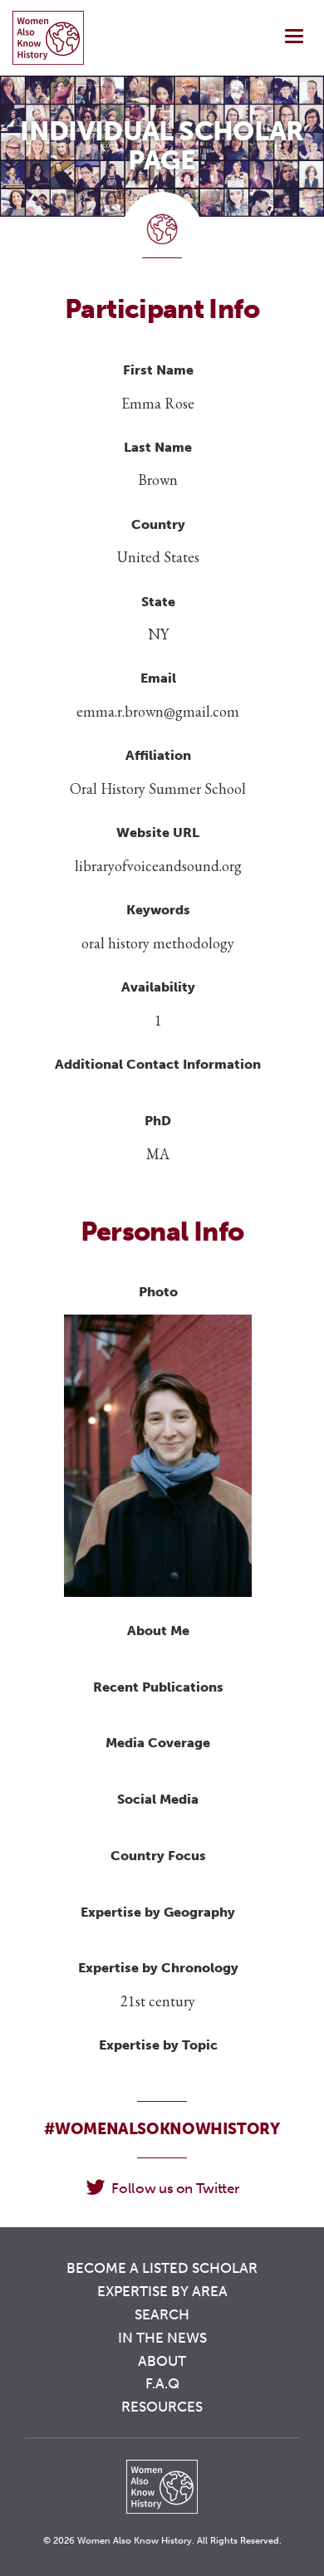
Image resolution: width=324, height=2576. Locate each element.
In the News (162, 2338)
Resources (162, 2407)
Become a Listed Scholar (162, 2268)
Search (162, 2314)
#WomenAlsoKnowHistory (162, 2129)
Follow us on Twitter (175, 2188)
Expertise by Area (162, 2291)
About (162, 2361)
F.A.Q (162, 2383)
